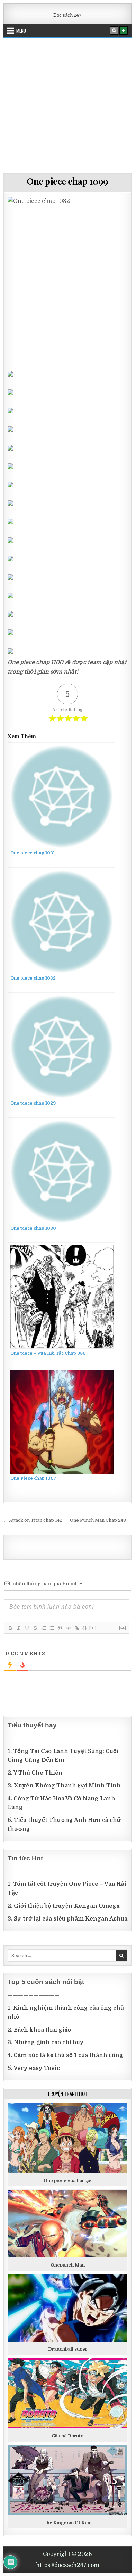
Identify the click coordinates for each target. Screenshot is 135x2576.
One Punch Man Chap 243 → (101, 1520)
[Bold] (10, 1628)
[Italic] (18, 1628)
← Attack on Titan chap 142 (33, 1520)
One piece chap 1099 (67, 181)
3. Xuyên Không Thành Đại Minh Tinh (64, 1786)
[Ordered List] (43, 1628)
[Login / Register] (124, 31)
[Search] (114, 31)
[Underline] (27, 1628)
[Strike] (35, 1628)
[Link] (76, 1628)
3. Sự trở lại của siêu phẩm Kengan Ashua (67, 1919)
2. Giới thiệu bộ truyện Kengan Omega (64, 1906)
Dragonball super (68, 2349)
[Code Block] (68, 1628)
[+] (93, 1628)
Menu (21, 31)
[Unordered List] (52, 1628)
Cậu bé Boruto (67, 2436)
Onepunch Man (68, 2265)
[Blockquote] (60, 1628)
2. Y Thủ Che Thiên (35, 1773)
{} (85, 1628)
